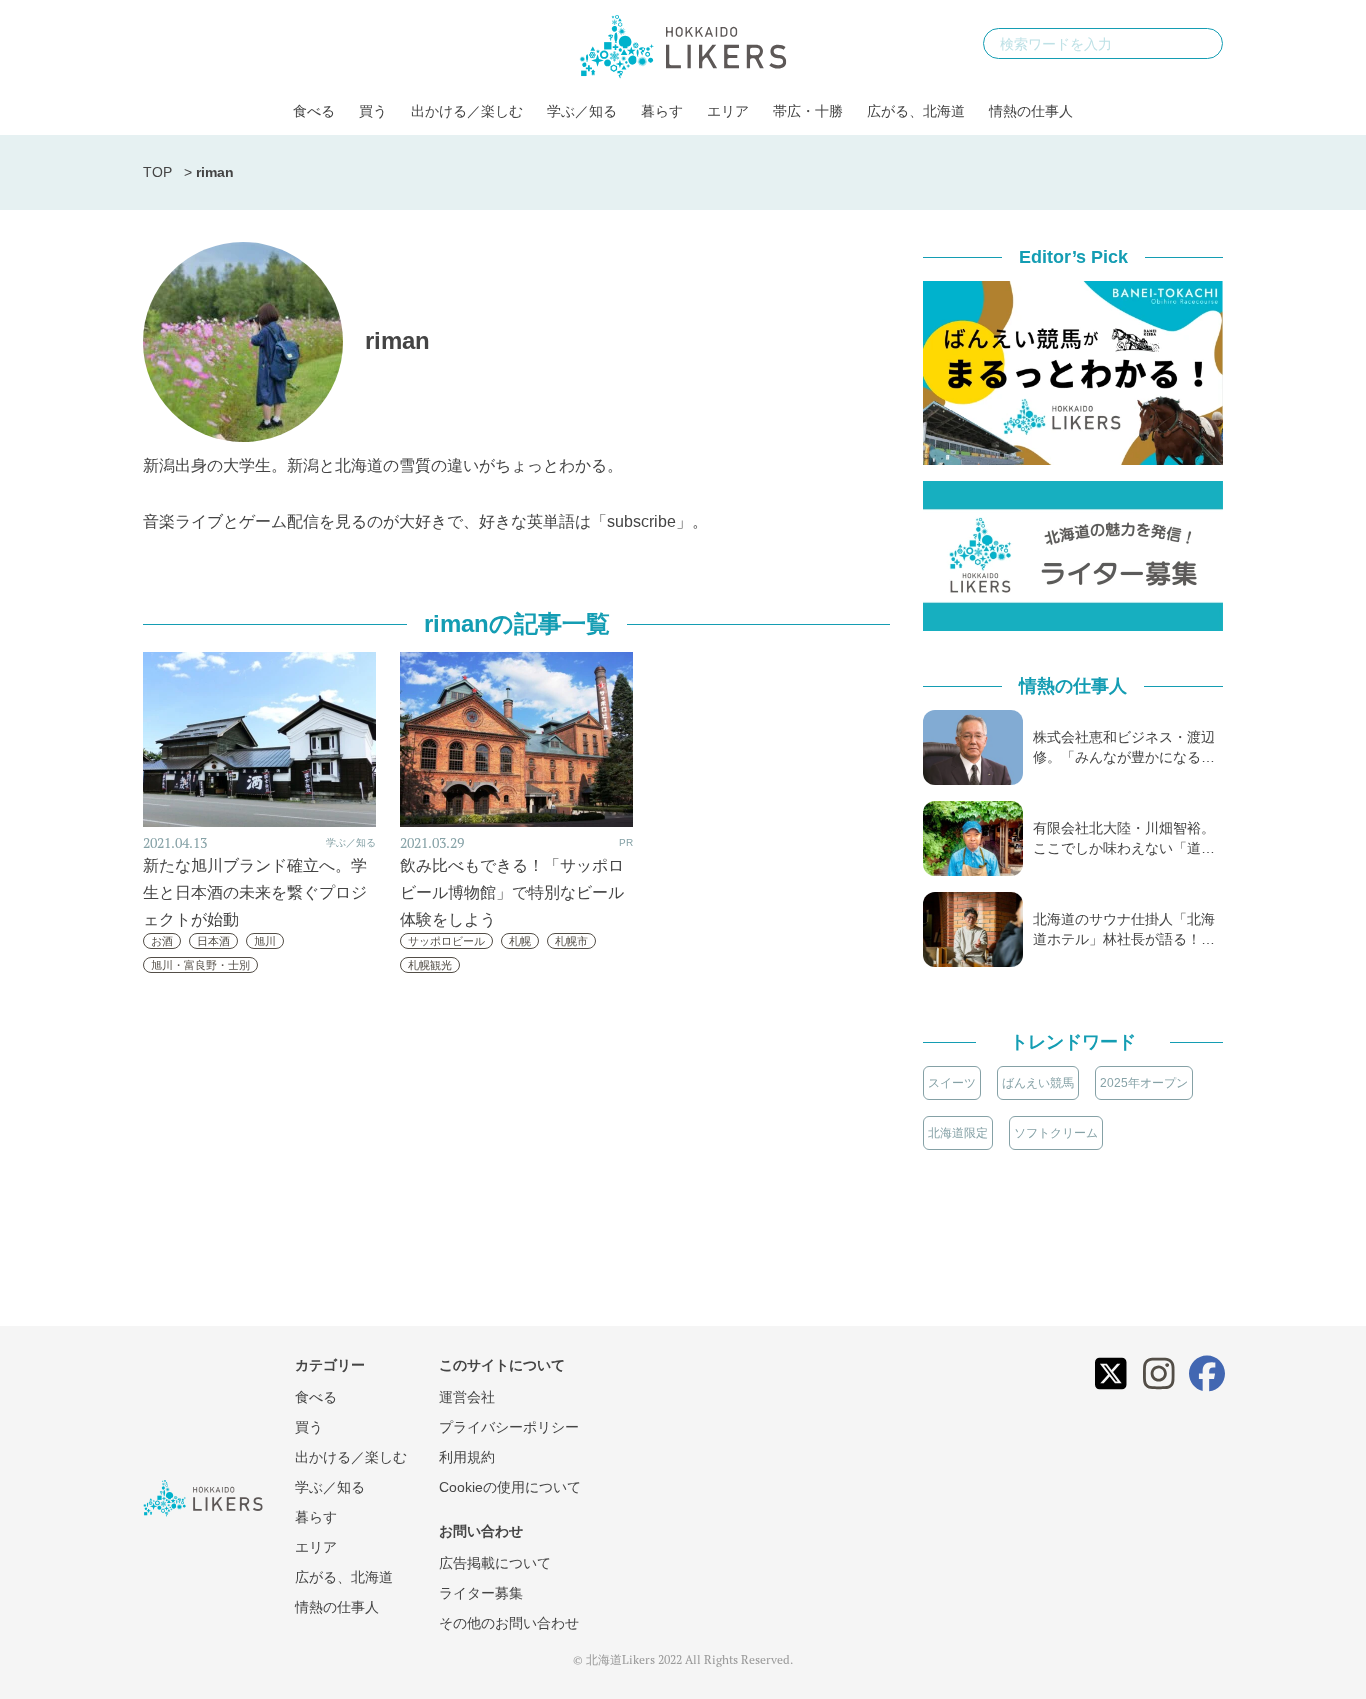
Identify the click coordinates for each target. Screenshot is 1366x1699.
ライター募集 (481, 1593)
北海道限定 (958, 1133)
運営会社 (467, 1397)
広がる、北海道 (916, 111)
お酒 (162, 941)
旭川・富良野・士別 (200, 965)
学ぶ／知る (582, 111)
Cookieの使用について (510, 1487)
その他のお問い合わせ (509, 1623)
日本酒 (213, 941)
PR (626, 842)
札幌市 (571, 941)
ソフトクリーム (1056, 1133)
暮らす (662, 111)
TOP (157, 172)
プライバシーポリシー (509, 1427)
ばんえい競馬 (1038, 1083)
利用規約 (467, 1457)
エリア (728, 111)
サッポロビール (446, 941)
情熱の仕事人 (1031, 111)
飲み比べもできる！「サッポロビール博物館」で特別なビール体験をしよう (512, 892)
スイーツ (952, 1083)
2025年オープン (1144, 1083)
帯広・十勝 (808, 111)
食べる (314, 111)
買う (373, 111)
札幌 (520, 941)
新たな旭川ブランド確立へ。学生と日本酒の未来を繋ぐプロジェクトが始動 (255, 892)
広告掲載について (495, 1563)
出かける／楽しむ (467, 111)
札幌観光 (430, 965)
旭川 (265, 941)
